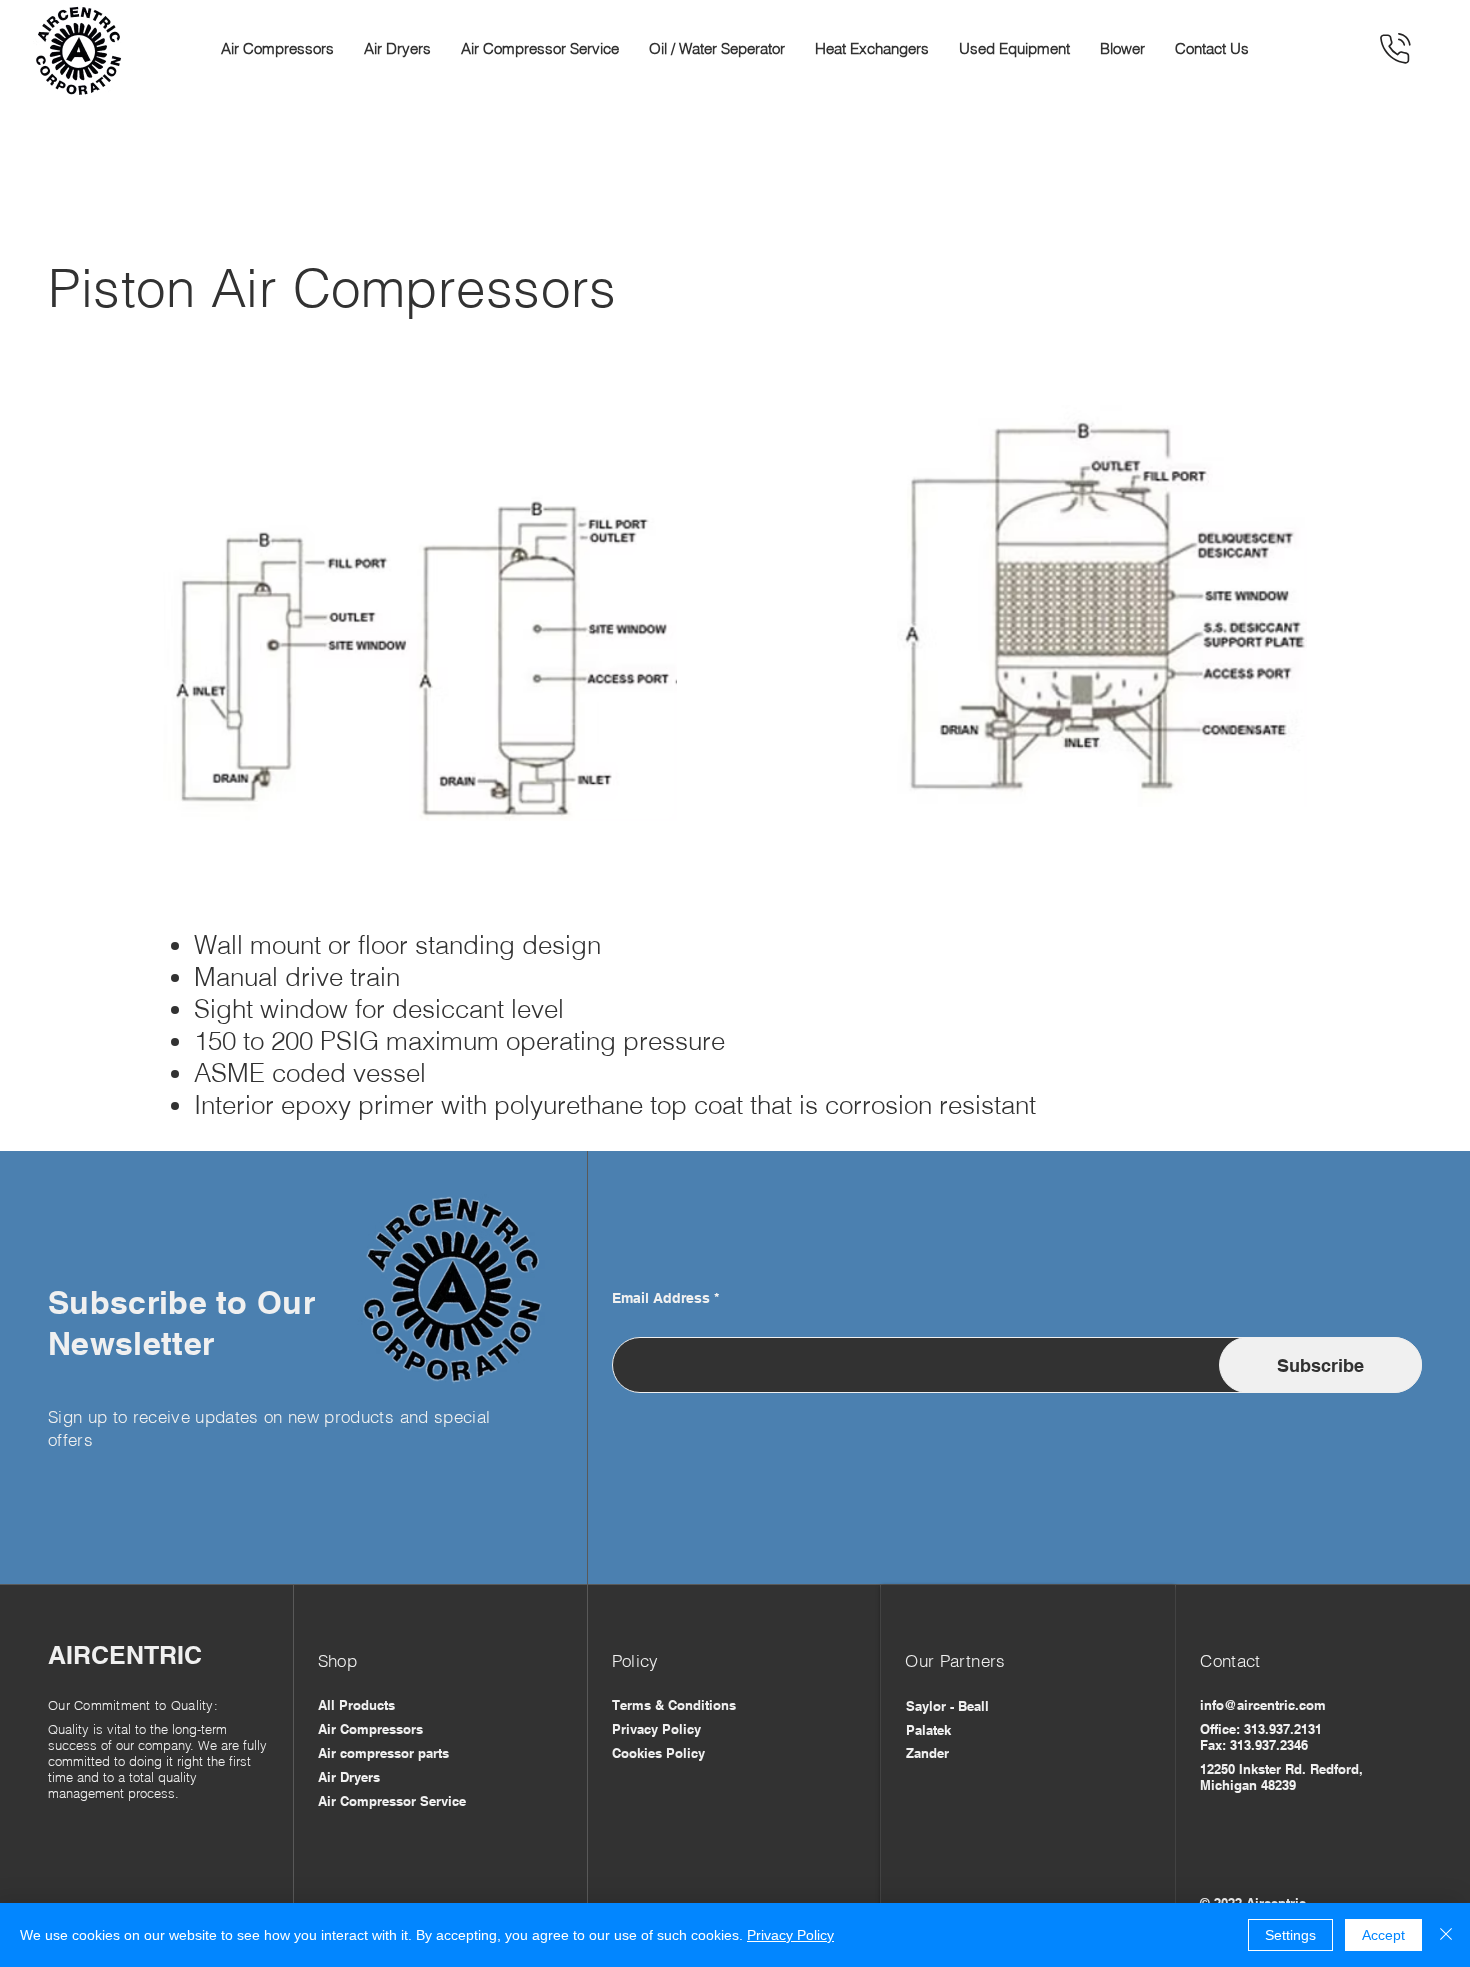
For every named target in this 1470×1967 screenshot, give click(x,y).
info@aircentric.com (1263, 1705)
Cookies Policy (658, 1753)
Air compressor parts (383, 1753)
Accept (1383, 1935)
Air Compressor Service (394, 1801)
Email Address (661, 1298)
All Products (356, 1705)
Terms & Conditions (674, 1705)
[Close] (1446, 1935)
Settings (1290, 1935)
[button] (277, 48)
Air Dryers (349, 1777)
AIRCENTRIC (125, 1655)
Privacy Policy (656, 1729)
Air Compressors (370, 1729)
